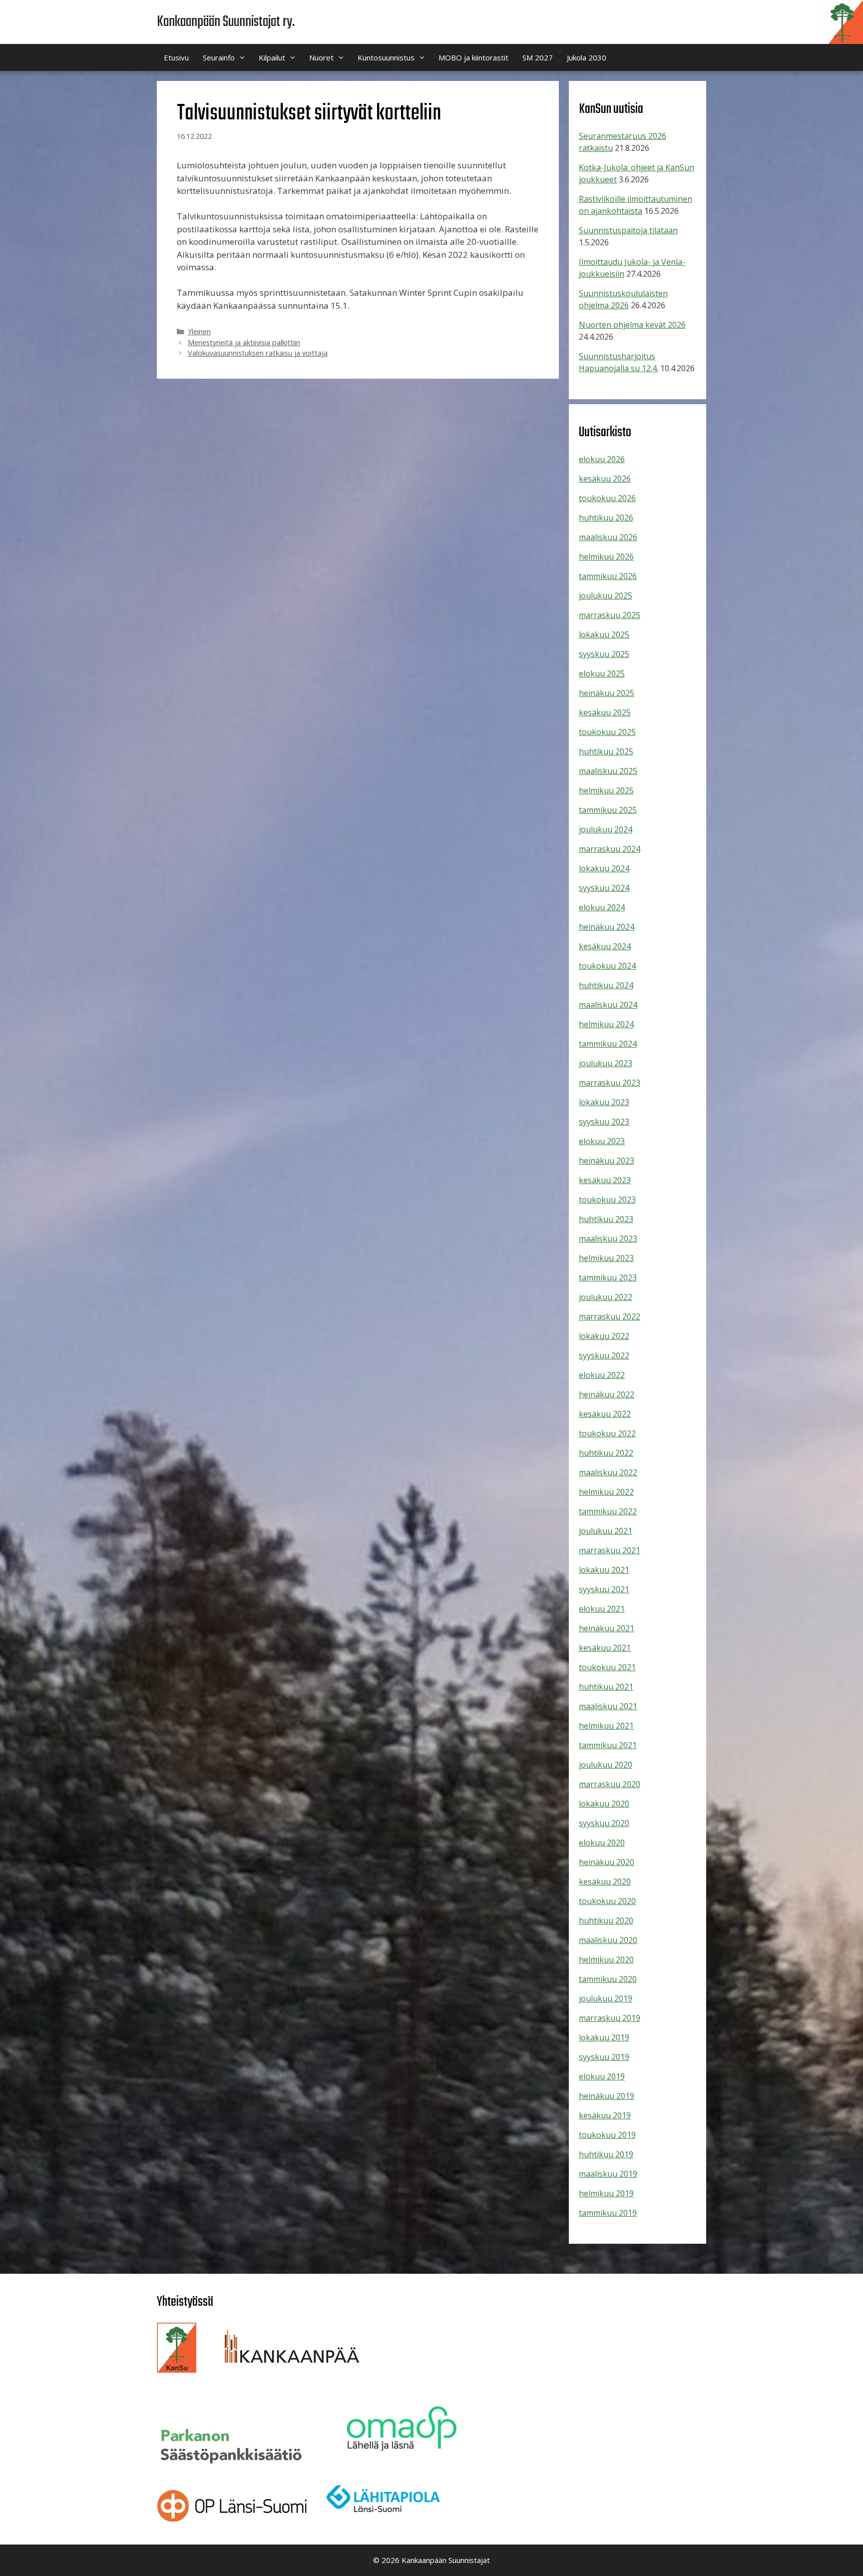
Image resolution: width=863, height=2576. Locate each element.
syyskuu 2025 (604, 654)
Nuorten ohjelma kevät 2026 (632, 325)
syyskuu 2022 (604, 1355)
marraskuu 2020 (610, 1784)
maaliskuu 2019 (608, 2174)
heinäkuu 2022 (607, 1394)
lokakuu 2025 (604, 635)
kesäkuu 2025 (605, 712)
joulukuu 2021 (606, 1531)
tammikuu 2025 (608, 810)
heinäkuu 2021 (607, 1628)
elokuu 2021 (602, 1609)
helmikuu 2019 (606, 2193)
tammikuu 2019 (608, 2213)
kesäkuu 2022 (605, 1414)
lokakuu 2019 (604, 2037)
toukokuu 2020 (607, 1901)
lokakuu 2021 (604, 1570)
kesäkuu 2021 (605, 1648)
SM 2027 (538, 57)
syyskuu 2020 (604, 1823)
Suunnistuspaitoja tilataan (628, 230)
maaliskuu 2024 (608, 1005)
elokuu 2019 (602, 2076)
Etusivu (176, 57)
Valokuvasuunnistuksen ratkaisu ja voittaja (258, 353)
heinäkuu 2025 (607, 693)
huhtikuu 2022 (606, 1453)
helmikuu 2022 (606, 1492)
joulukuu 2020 (606, 1765)
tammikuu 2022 (608, 1511)
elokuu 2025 (602, 673)
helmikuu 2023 (606, 1258)
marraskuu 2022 (610, 1316)
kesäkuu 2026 (605, 479)
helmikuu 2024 (606, 1024)
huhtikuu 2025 (606, 751)
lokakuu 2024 (604, 868)
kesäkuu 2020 (605, 1882)
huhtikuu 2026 (606, 518)
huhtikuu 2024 (606, 985)
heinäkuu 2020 (607, 1862)
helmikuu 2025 (606, 790)
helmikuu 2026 (606, 557)
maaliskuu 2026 (608, 537)
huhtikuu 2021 (606, 1687)
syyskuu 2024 (604, 888)
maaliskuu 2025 (608, 771)
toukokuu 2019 (607, 2135)
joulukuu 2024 (606, 829)
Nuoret (321, 57)
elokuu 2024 (602, 907)
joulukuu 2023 (606, 1063)
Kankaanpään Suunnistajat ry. (226, 22)
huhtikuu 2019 (606, 2154)
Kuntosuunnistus (386, 57)
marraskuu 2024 (610, 849)
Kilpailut (272, 57)
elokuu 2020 (602, 1843)
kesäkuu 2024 (605, 946)
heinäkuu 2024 (607, 927)
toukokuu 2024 (607, 966)
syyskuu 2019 (604, 2057)
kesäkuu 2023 (605, 1180)
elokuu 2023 (602, 1141)
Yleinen (199, 331)
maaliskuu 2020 (608, 1940)
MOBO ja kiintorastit (473, 57)
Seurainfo (219, 57)
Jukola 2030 (587, 57)
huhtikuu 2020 (606, 1921)
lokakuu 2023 (604, 1102)
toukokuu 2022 (607, 1433)
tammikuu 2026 (608, 576)
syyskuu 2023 (604, 1122)
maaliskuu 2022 (608, 1472)
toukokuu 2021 (607, 1667)
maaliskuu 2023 (608, 1239)
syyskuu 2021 (604, 1589)
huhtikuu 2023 (606, 1219)
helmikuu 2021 (606, 1726)
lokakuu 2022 (604, 1336)
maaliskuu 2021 (608, 1706)
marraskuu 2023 (610, 1083)
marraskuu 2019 (610, 2018)
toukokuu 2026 (607, 498)
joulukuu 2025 (606, 596)
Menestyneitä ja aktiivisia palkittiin (244, 342)
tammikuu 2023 (608, 1278)
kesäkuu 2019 (605, 2115)
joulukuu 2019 (606, 1998)
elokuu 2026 (602, 459)
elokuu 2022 (602, 1375)
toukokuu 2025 (607, 732)
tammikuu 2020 (608, 1979)
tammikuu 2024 (608, 1044)
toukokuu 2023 (607, 1200)
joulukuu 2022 (606, 1297)
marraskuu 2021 (610, 1550)
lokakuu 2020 (604, 1804)
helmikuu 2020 (606, 1959)
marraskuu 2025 (610, 615)
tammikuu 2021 (608, 1745)
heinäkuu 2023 (607, 1161)
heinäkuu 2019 (607, 2096)
